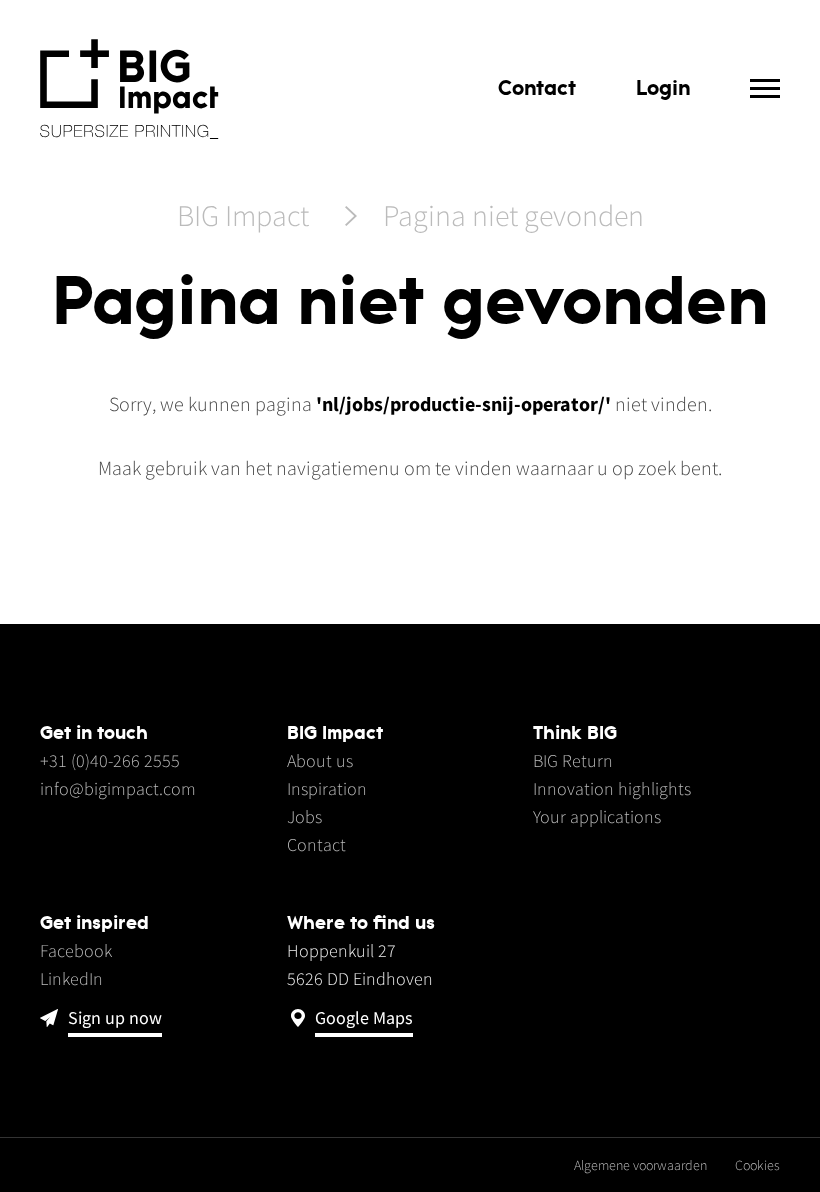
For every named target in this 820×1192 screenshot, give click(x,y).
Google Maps (364, 1019)
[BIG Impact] (129, 90)
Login (663, 87)
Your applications (597, 816)
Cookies (757, 1165)
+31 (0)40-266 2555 (110, 760)
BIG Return (573, 760)
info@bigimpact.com (118, 788)
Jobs (304, 816)
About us (320, 760)
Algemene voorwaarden (640, 1165)
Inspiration (327, 788)
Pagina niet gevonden (513, 217)
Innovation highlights (612, 788)
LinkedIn (71, 978)
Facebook (76, 950)
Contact (537, 87)
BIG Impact (243, 217)
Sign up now (115, 1019)
